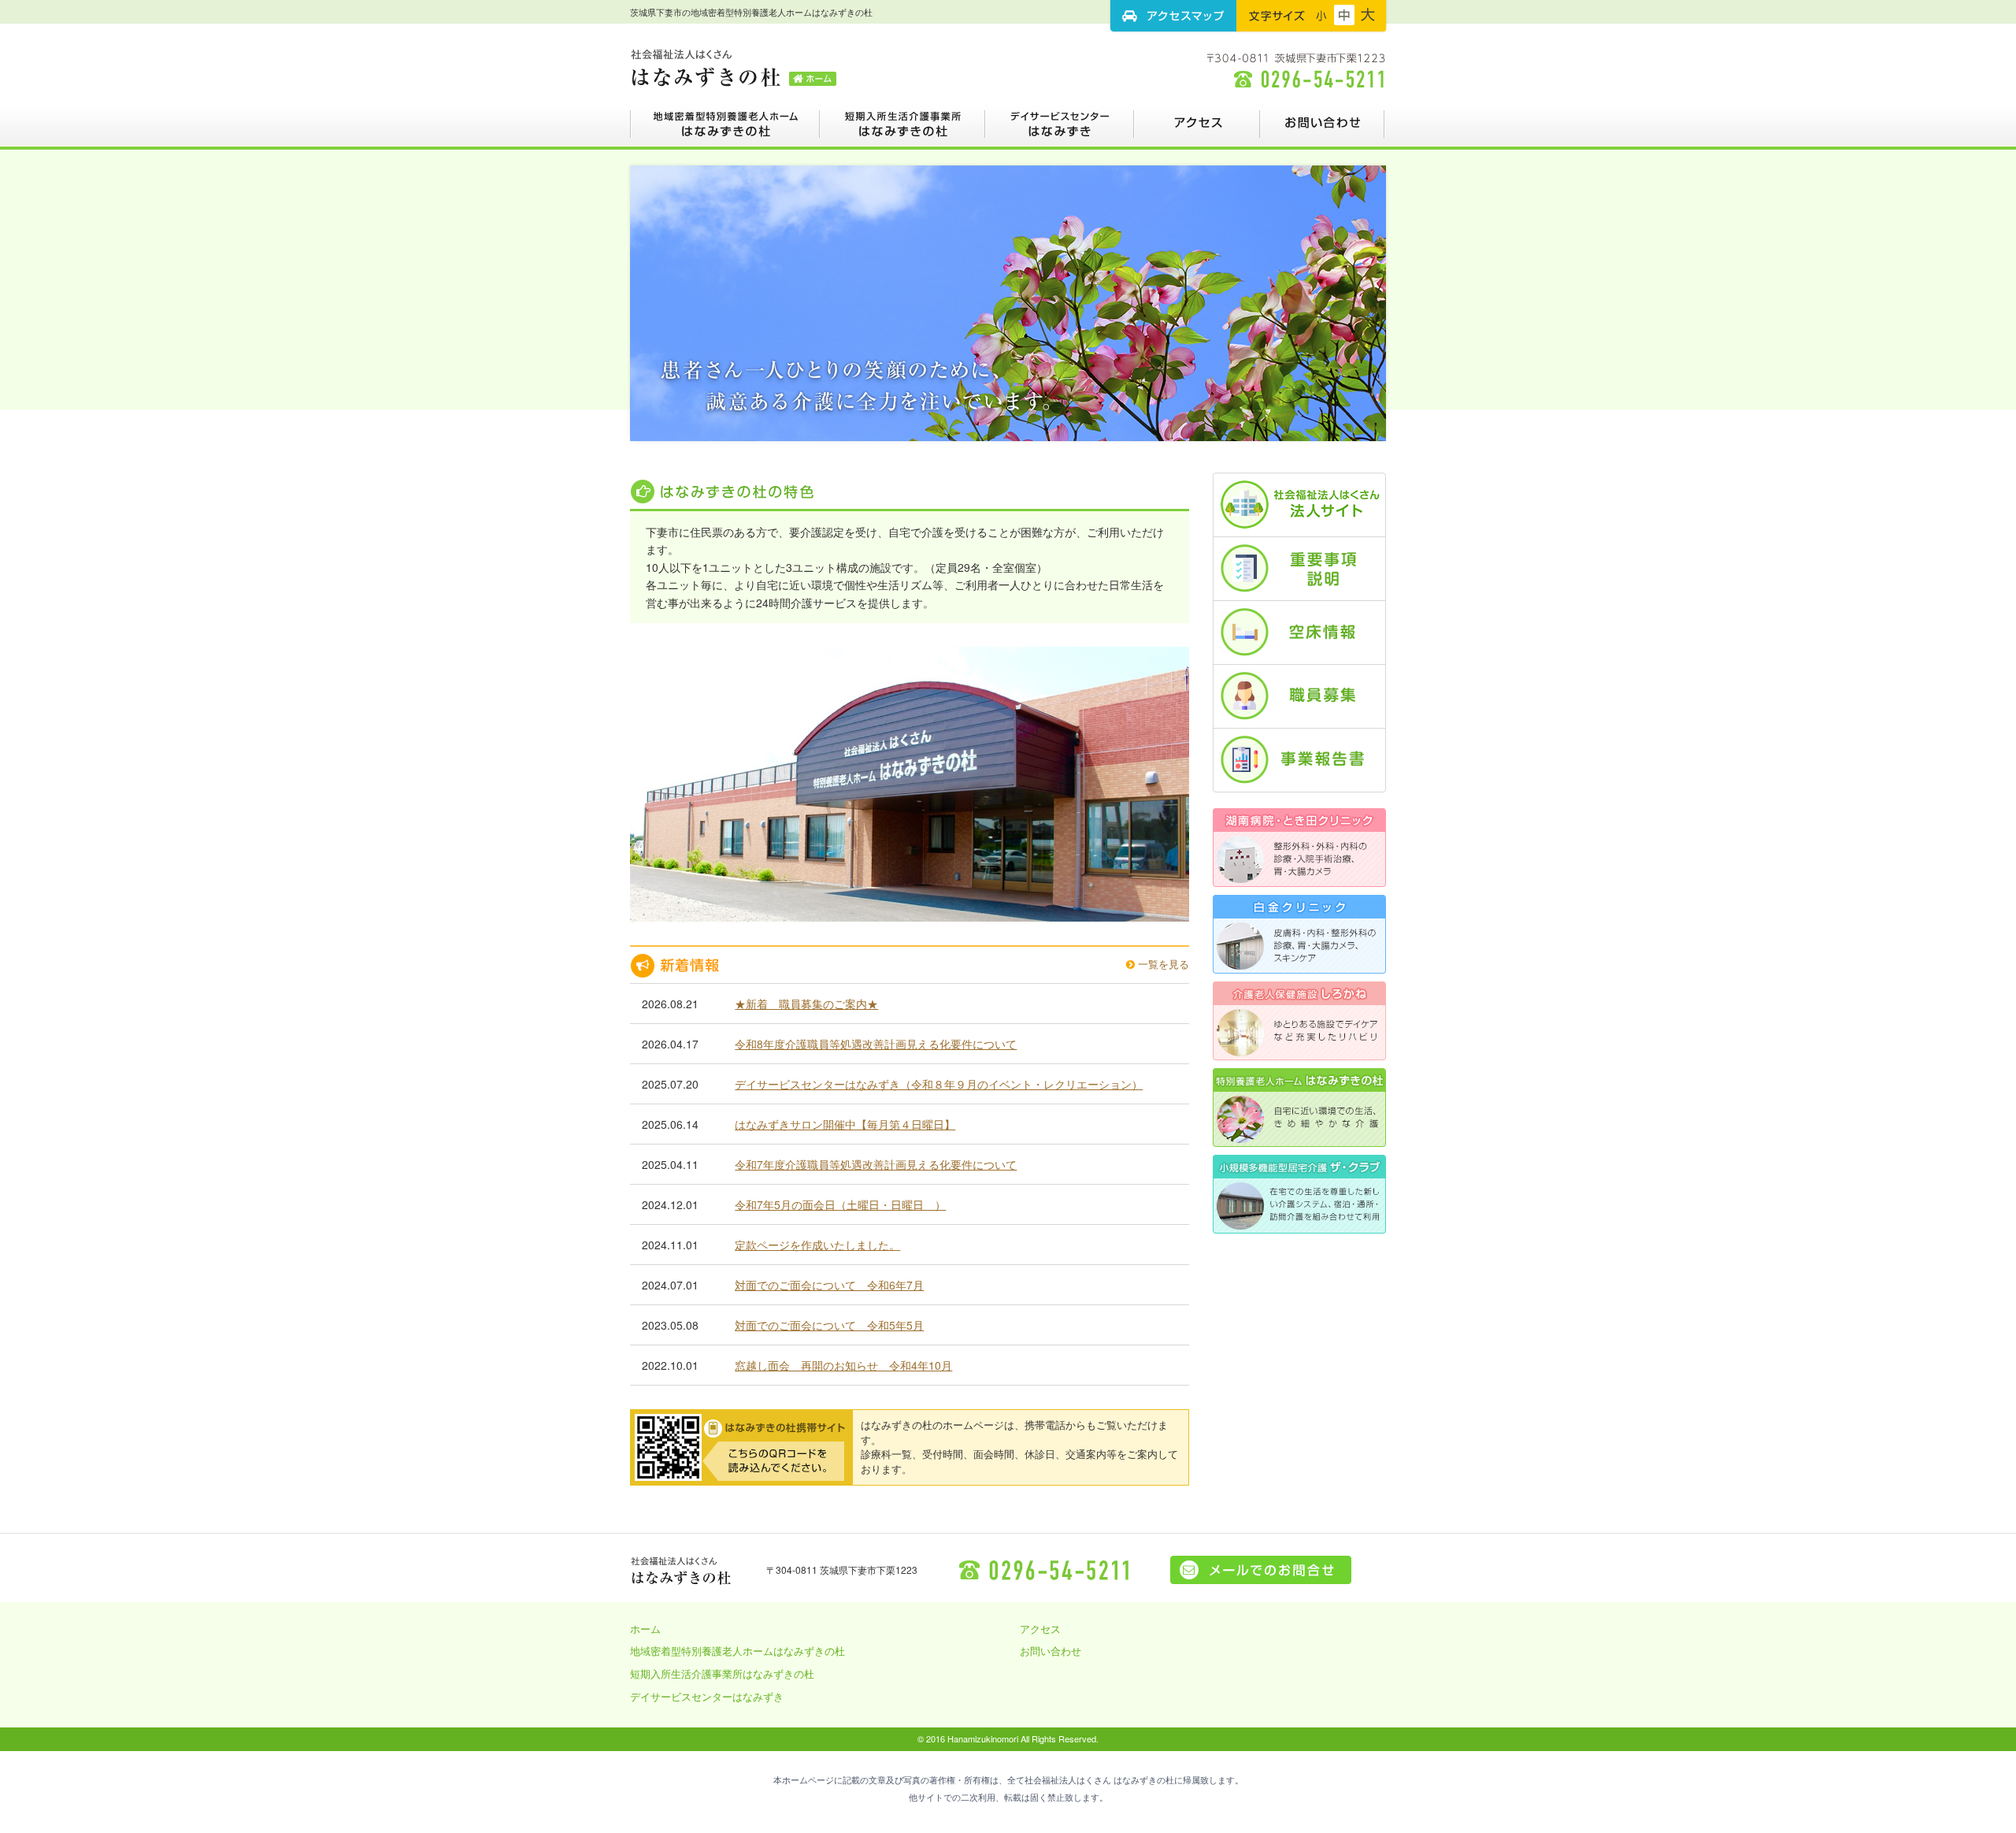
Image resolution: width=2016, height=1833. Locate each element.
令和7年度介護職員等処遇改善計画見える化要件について (876, 1164)
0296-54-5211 (1046, 1570)
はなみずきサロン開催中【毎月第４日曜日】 (845, 1124)
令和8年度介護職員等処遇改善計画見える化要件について (876, 1044)
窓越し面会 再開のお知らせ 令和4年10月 (843, 1365)
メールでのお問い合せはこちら (1261, 1570)
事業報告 (1299, 760)
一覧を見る (1162, 964)
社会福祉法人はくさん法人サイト (1299, 505)
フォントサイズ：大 (1368, 15)
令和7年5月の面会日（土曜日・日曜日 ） (840, 1204)
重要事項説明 (1299, 569)
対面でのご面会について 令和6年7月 (829, 1285)
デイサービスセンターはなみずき (1060, 130)
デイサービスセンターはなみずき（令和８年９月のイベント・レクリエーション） (939, 1084)
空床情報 (1299, 633)
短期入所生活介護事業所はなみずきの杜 (902, 130)
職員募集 (1299, 696)
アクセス (1197, 130)
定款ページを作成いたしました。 (817, 1245)
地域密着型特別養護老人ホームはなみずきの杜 (725, 130)
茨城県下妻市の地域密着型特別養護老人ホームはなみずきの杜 (734, 67)
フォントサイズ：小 (1321, 15)
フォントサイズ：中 (1344, 15)
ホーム (645, 1629)
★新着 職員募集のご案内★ (806, 1004)
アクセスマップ (1173, 16)
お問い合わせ (1323, 130)
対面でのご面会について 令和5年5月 (829, 1325)
